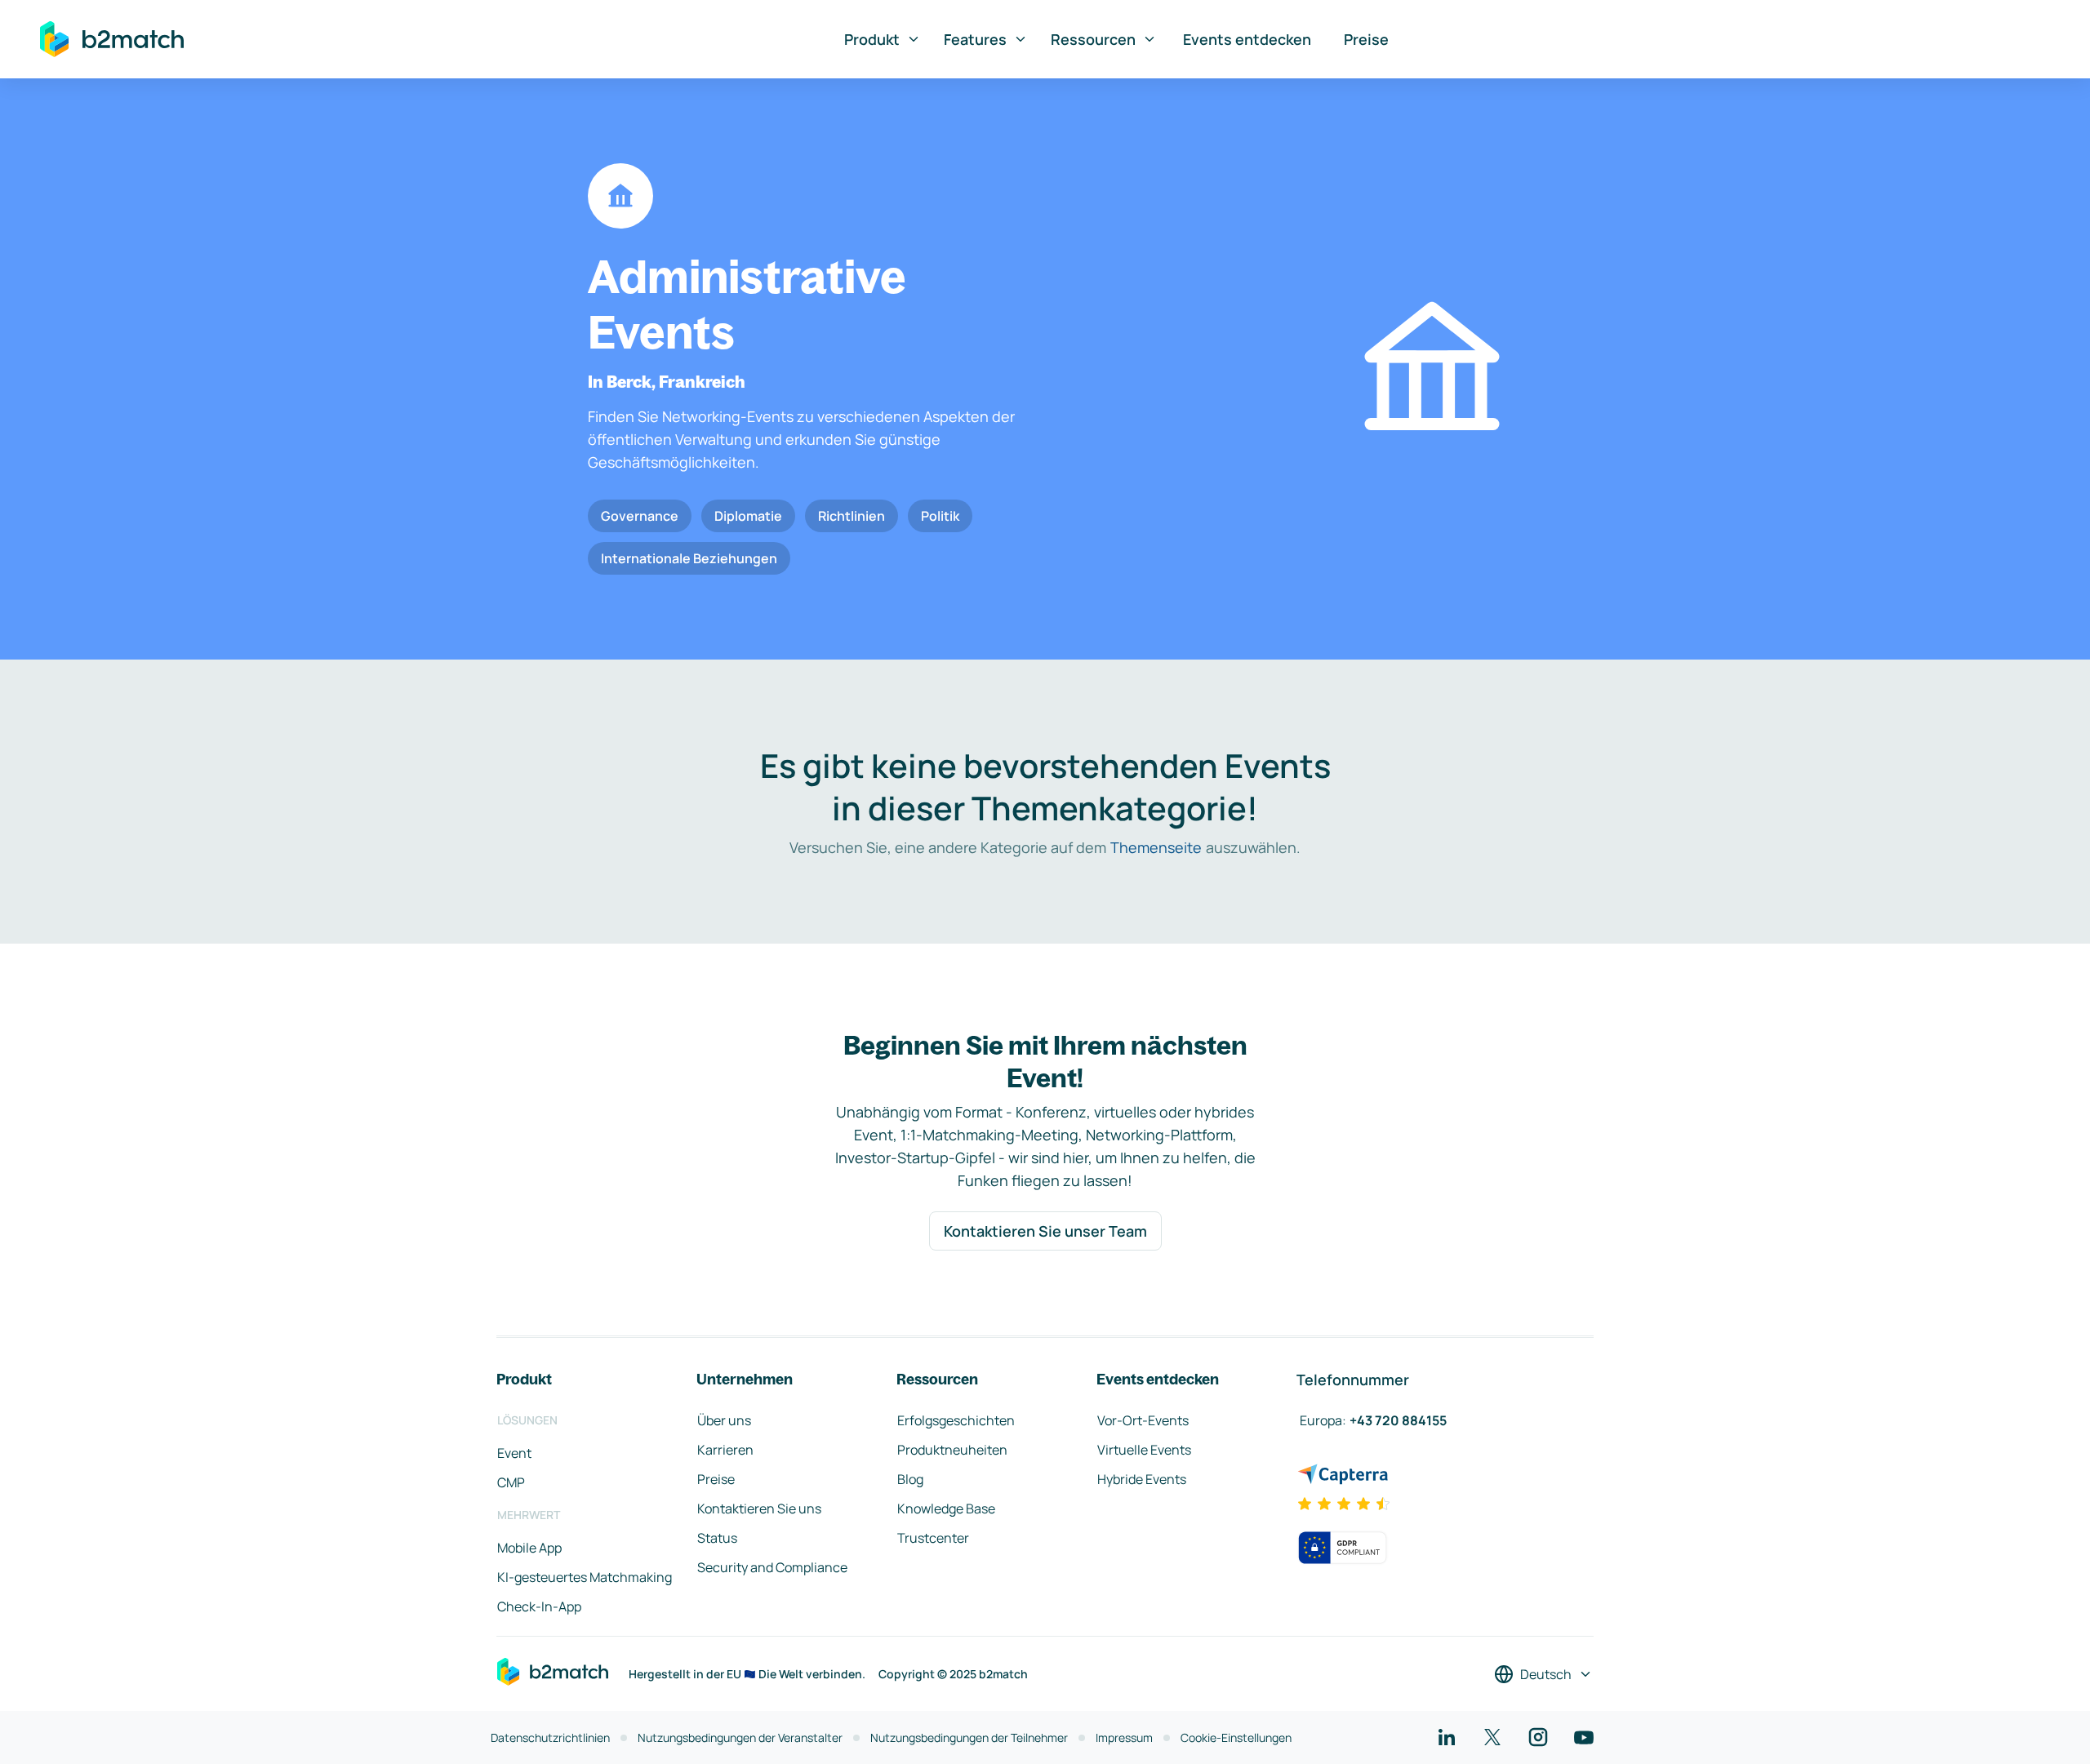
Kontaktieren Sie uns (759, 1509)
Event (514, 1453)
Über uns (724, 1420)
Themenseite (1156, 847)
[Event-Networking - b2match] (112, 39)
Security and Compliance (772, 1567)
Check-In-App (539, 1606)
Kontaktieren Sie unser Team (1045, 1231)
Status (717, 1538)
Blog (910, 1479)
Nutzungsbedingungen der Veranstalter (740, 1737)
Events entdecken (1247, 39)
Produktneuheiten (952, 1450)
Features (975, 39)
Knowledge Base (946, 1509)
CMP (511, 1482)
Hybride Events (1142, 1479)
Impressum (1124, 1737)
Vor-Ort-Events (1143, 1420)
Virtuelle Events (1144, 1450)
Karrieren (725, 1450)
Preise (1366, 39)
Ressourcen (1093, 39)
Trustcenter (933, 1538)
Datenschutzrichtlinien (550, 1737)
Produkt (872, 39)
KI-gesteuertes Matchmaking (585, 1577)
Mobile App (529, 1548)
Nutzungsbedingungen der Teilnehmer (969, 1737)
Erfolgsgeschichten (956, 1420)
